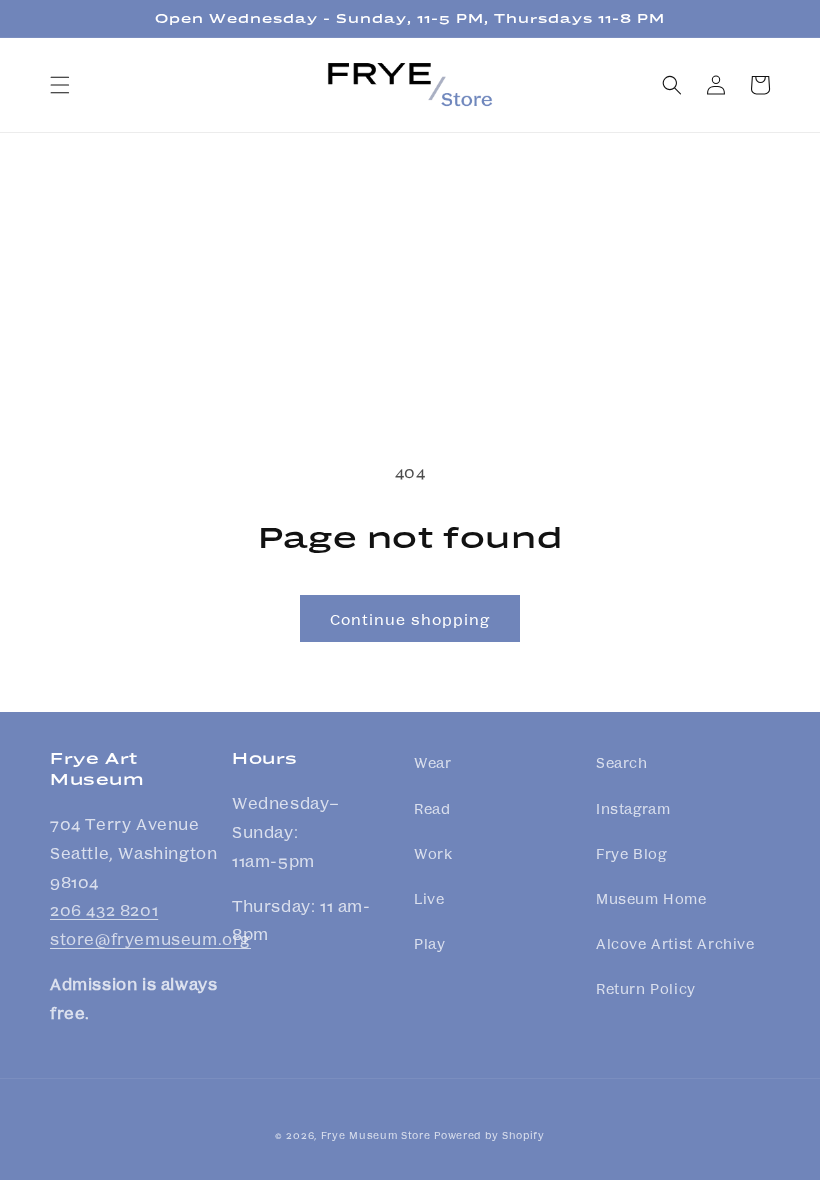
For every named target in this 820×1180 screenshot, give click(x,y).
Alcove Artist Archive (675, 943)
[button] (60, 85)
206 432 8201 (104, 909)
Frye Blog (631, 853)
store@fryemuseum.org (150, 938)
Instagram (633, 808)
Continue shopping (410, 619)
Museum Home (651, 898)
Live (429, 898)
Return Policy (646, 988)
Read (432, 808)
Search (622, 762)
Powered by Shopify (489, 1135)
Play (429, 943)
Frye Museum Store (376, 1135)
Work (433, 853)
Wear (432, 762)
